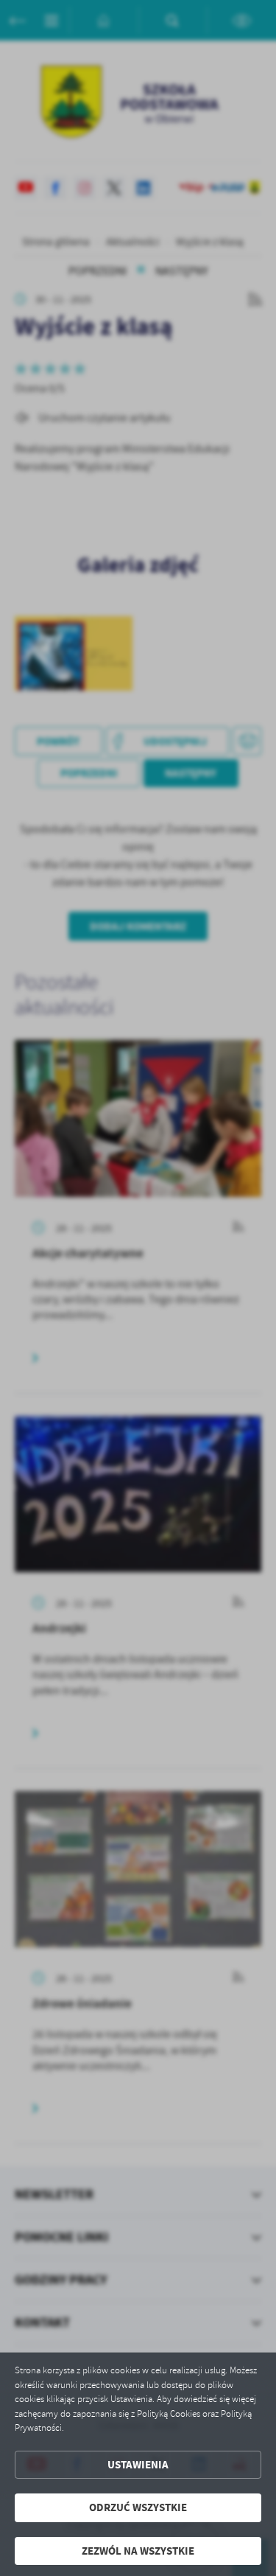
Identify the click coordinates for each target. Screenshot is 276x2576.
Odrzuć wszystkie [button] (138, 2507)
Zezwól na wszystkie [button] (138, 2551)
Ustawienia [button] (138, 2465)
